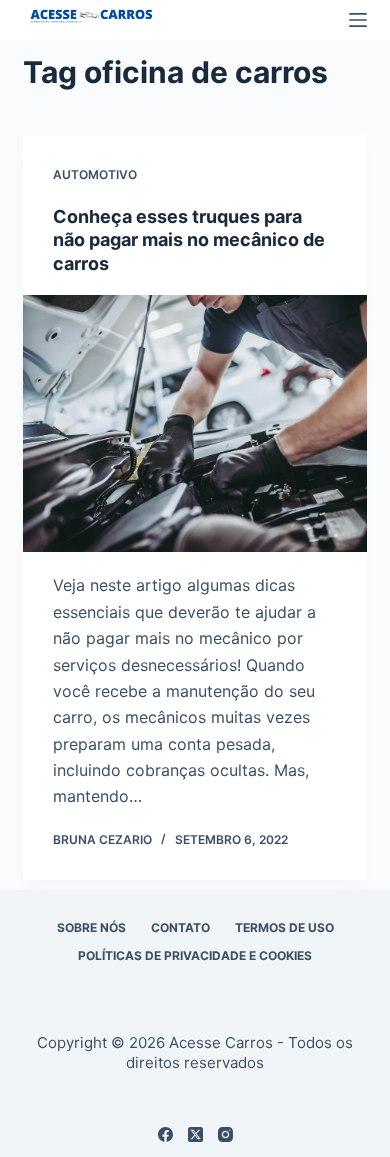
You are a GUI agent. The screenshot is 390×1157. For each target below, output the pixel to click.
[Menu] (358, 20)
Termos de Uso (284, 927)
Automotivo (95, 174)
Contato (180, 927)
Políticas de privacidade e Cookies (195, 955)
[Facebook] (165, 1134)
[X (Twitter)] (195, 1134)
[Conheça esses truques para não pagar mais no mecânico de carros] (194, 423)
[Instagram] (225, 1134)
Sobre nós (91, 927)
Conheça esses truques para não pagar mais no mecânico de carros (189, 240)
